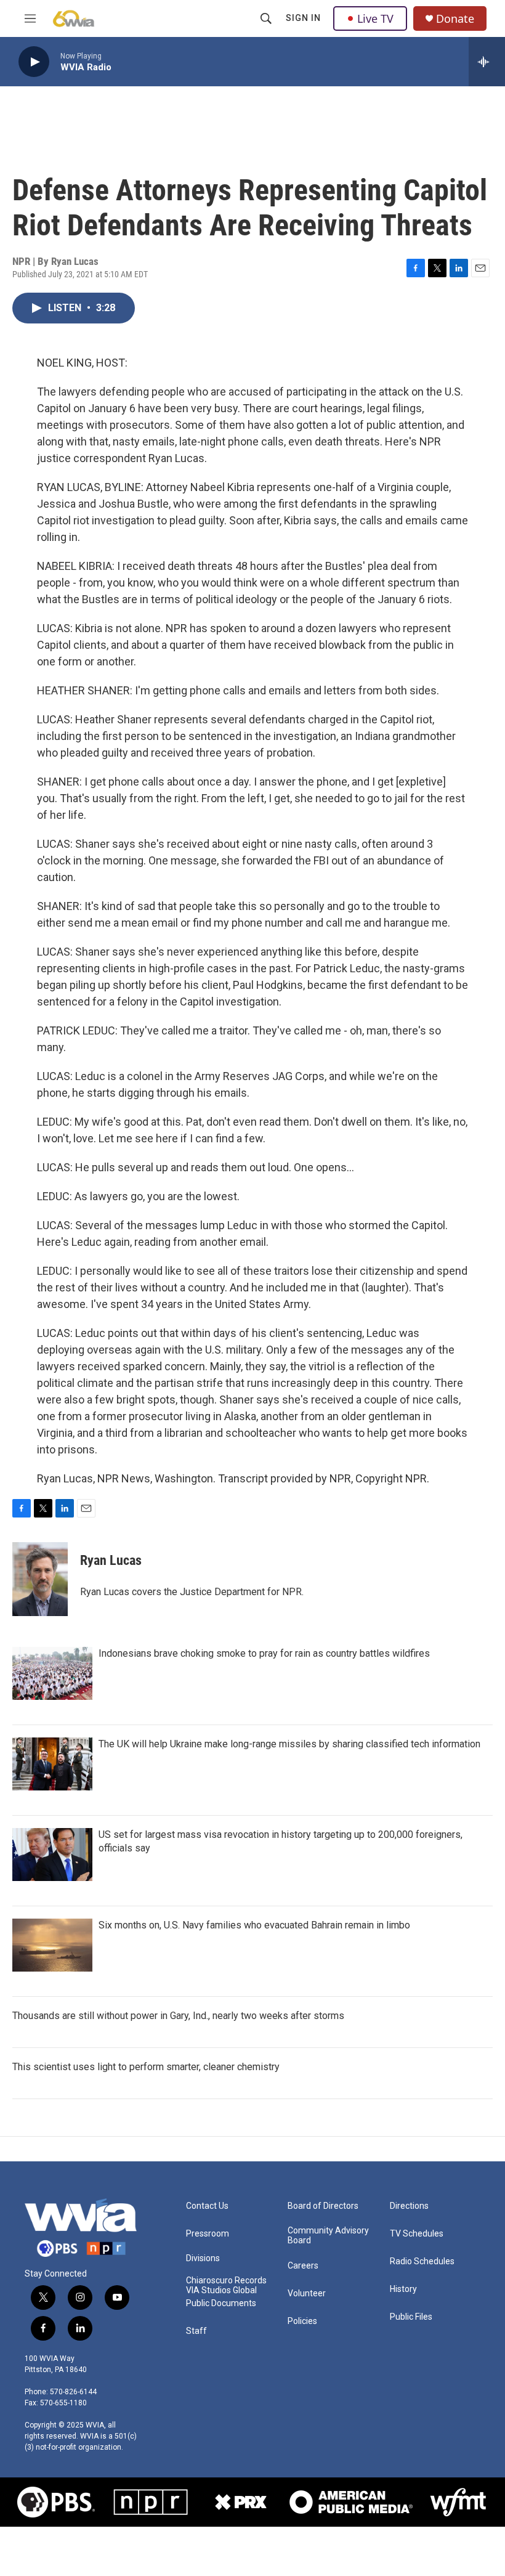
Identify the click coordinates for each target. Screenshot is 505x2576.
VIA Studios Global (221, 2290)
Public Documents (221, 2303)
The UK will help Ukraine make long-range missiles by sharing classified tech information (289, 1744)
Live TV (375, 18)
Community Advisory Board (328, 2236)
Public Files (411, 2317)
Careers (303, 2266)
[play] (34, 62)
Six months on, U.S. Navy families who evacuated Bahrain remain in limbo (254, 1925)
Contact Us (207, 2206)
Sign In (303, 18)
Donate (455, 19)
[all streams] (487, 62)
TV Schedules (417, 2234)
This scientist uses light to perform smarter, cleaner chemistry (146, 2067)
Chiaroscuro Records (226, 2281)
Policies (302, 2321)
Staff (196, 2331)
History (403, 2289)
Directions (409, 2206)
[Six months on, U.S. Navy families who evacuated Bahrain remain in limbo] (52, 1945)
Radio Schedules (422, 2261)
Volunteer (307, 2294)
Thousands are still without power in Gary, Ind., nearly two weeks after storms (178, 2016)
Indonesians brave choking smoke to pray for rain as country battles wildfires (264, 1653)
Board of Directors (323, 2206)
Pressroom (208, 2234)
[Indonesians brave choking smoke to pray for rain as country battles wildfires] (52, 1673)
